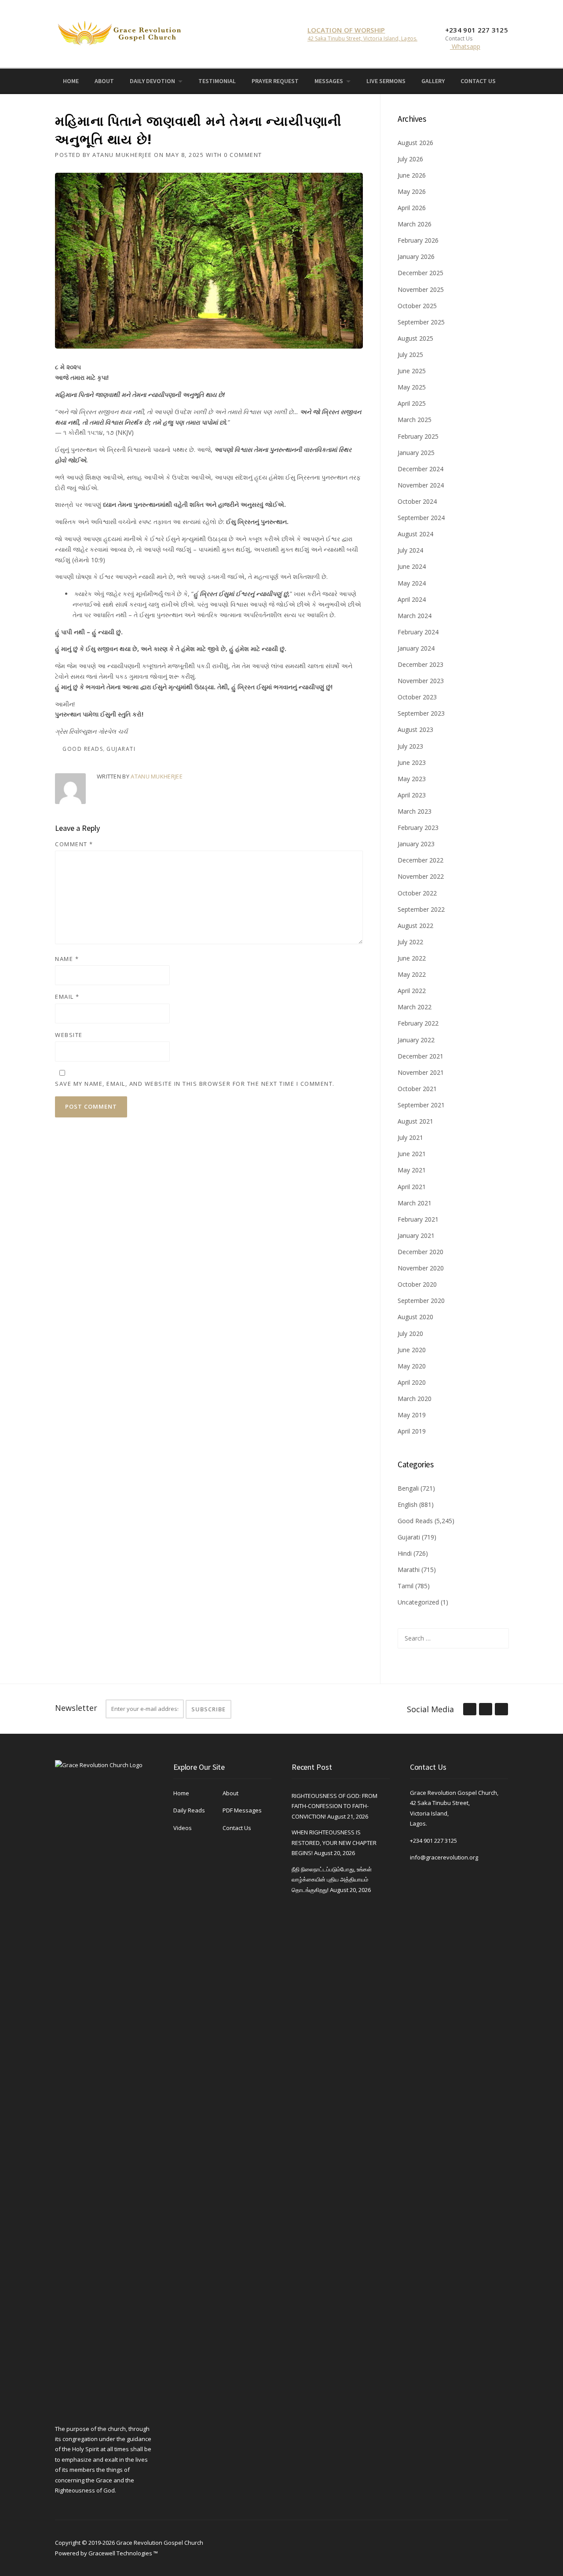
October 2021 (417, 1089)
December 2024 (420, 469)
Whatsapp (465, 46)
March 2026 (415, 224)
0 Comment (243, 155)
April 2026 (412, 208)
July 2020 (410, 1333)
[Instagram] (517, 80)
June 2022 (412, 958)
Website (69, 1035)
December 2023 (420, 664)
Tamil (406, 1586)
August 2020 (415, 1317)
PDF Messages (242, 1810)
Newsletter (76, 1708)
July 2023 (410, 746)
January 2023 (416, 844)
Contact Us (478, 81)
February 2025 (418, 436)
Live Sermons (386, 81)
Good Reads (83, 749)
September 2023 (421, 713)
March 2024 (415, 616)
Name (67, 959)
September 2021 (421, 1105)
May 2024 (412, 583)
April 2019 (412, 1431)
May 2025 (412, 387)
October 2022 (417, 893)
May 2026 (412, 191)
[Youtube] (530, 80)
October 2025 (417, 306)
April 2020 (412, 1382)
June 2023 (412, 762)
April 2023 (412, 795)
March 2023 (415, 811)
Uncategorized (418, 1602)
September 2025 (421, 322)
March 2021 (415, 1203)
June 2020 (412, 1350)
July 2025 (410, 355)
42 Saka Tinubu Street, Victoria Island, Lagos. (362, 38)
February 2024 (418, 632)
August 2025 (415, 338)
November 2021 (421, 1072)
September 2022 (421, 909)
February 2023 (418, 828)
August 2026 (415, 143)
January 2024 (416, 648)
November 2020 (421, 1268)
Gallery (433, 81)
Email (67, 997)
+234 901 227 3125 (433, 1841)
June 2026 (412, 175)
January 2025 (416, 453)
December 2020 (420, 1252)
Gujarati (121, 749)
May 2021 (412, 1170)
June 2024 (412, 566)
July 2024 (410, 550)
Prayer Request (275, 81)
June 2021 (412, 1154)
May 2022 (412, 974)
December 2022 (420, 860)
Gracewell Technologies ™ (123, 2553)
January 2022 (416, 1040)
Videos (183, 1828)
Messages (329, 81)
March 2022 (415, 1007)
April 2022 (412, 991)
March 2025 (415, 420)
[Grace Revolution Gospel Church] (119, 31)
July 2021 (410, 1137)
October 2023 (417, 697)
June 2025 (412, 371)
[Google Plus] (485, 1710)
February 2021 (418, 1219)
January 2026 (416, 257)
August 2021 (415, 1121)
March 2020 (415, 1399)
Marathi (409, 1570)
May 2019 (412, 1415)
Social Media (430, 1709)
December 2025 (420, 273)
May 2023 (412, 779)
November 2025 (421, 289)
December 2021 (420, 1056)
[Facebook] (505, 80)
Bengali (408, 1488)
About (104, 81)
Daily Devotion (152, 81)
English (408, 1504)
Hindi (405, 1553)
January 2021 (416, 1235)
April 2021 (412, 1187)
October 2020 (417, 1284)
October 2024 (417, 501)
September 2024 (421, 518)
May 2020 (412, 1366)
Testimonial (217, 81)
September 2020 (421, 1301)
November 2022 (421, 876)
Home (71, 81)
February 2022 (418, 1023)
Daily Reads (189, 1810)
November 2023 (421, 681)
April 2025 (412, 403)
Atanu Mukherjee (122, 155)
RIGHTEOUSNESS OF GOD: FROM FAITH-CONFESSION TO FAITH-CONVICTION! (335, 1806)
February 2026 (418, 240)
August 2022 (415, 926)
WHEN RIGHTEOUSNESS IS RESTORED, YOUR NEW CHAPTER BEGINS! (334, 1843)
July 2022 (410, 942)
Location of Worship (346, 30)
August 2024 (415, 534)
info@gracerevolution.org (444, 1857)
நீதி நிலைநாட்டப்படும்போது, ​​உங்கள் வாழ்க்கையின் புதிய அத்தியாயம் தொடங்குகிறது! (332, 1879)
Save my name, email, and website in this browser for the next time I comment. (195, 1084)
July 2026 (410, 159)
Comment (74, 844)
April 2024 (412, 599)
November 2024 (421, 485)
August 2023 (415, 730)
